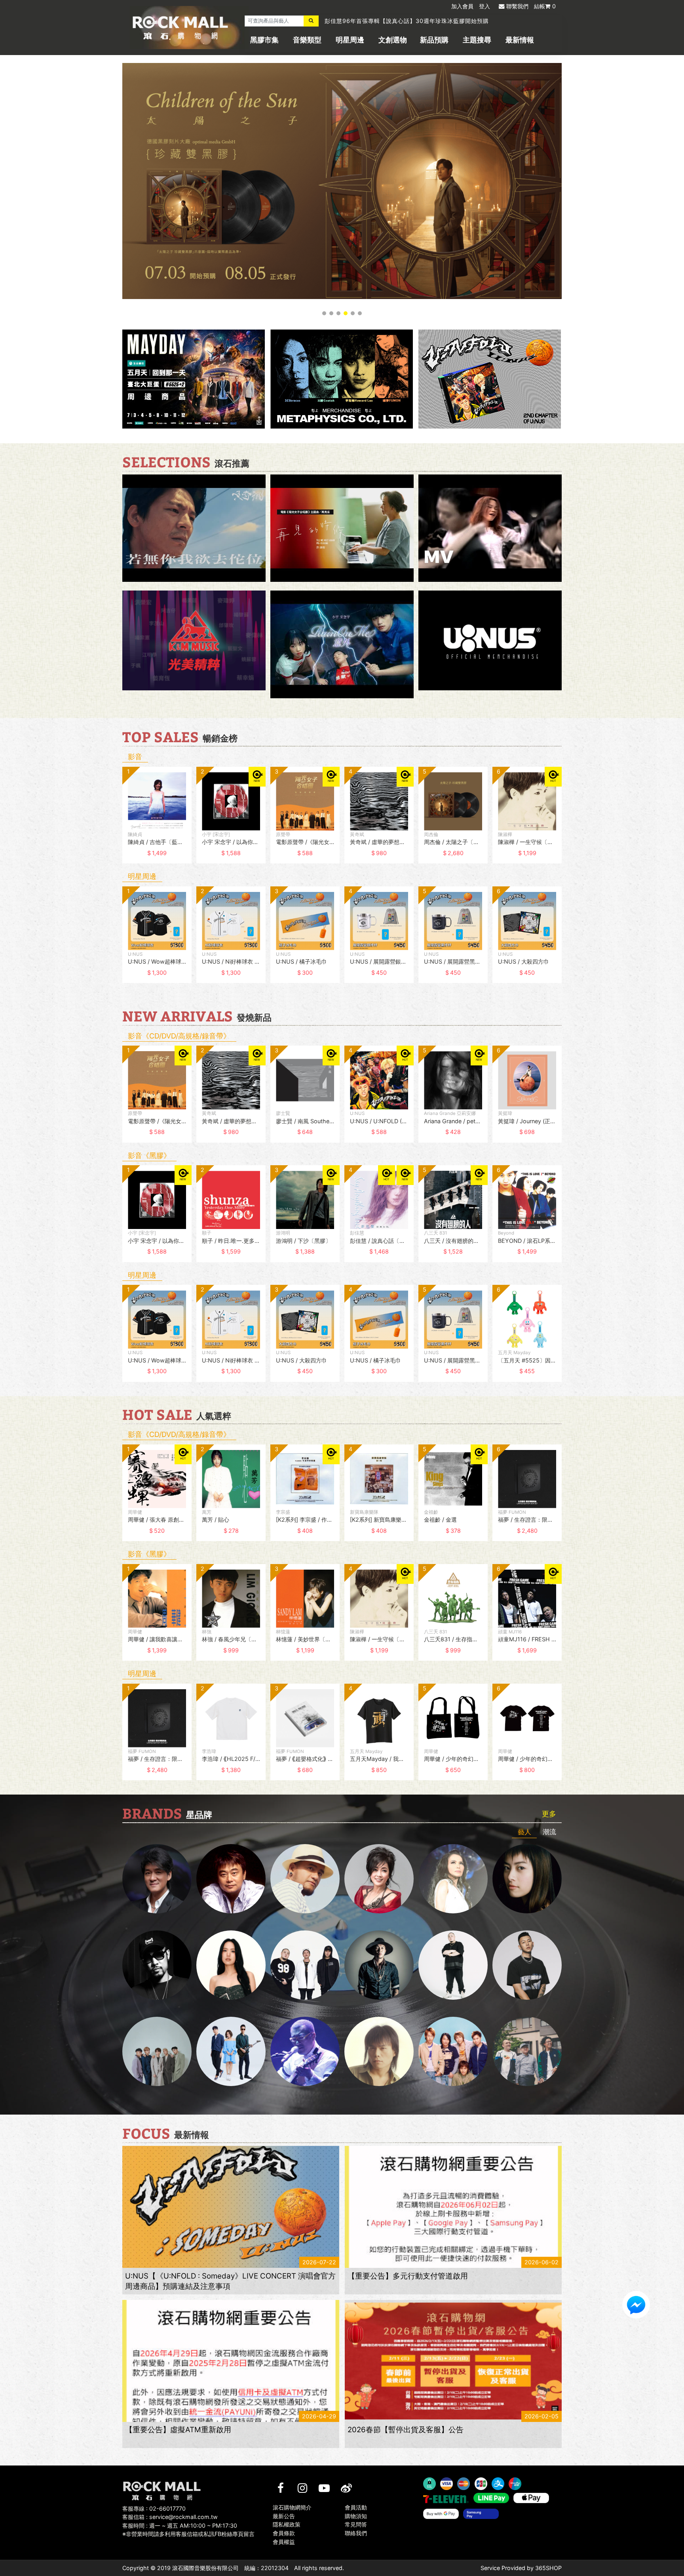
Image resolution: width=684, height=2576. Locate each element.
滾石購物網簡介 (292, 2507)
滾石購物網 (180, 28)
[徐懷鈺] (527, 1879)
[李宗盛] (305, 2051)
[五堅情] (157, 2051)
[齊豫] (379, 1879)
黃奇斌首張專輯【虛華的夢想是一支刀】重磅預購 (390, 21)
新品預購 (434, 40)
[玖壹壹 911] (527, 2051)
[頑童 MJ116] (305, 1965)
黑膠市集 (264, 40)
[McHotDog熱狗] (157, 1965)
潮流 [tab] (549, 1832)
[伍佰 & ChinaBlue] (379, 2051)
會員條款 (284, 2533)
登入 (484, 6)
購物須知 (356, 2516)
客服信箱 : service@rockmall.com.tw (170, 2517)
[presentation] (114, 821)
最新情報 (520, 40)
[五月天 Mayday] (453, 2051)
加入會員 (462, 6)
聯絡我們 (356, 2533)
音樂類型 (307, 40)
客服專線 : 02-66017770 (154, 2508)
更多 (549, 1814)
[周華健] (157, 1879)
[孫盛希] (231, 1965)
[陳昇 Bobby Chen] (231, 1879)
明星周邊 (350, 40)
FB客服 (636, 2305)
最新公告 (284, 2516)
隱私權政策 (287, 2525)
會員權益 (284, 2542)
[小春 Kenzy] (379, 1965)
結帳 (545, 6)
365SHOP (548, 2568)
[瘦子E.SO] (527, 1965)
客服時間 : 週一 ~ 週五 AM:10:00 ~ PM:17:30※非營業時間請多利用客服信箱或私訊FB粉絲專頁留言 (188, 2530)
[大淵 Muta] (453, 1965)
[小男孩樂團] (231, 2051)
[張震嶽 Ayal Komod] (305, 1879)
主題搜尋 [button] (477, 40)
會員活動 (356, 2507)
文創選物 (393, 40)
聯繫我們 (517, 6)
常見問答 (356, 2525)
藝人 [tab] (524, 1832)
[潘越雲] (453, 1879)
